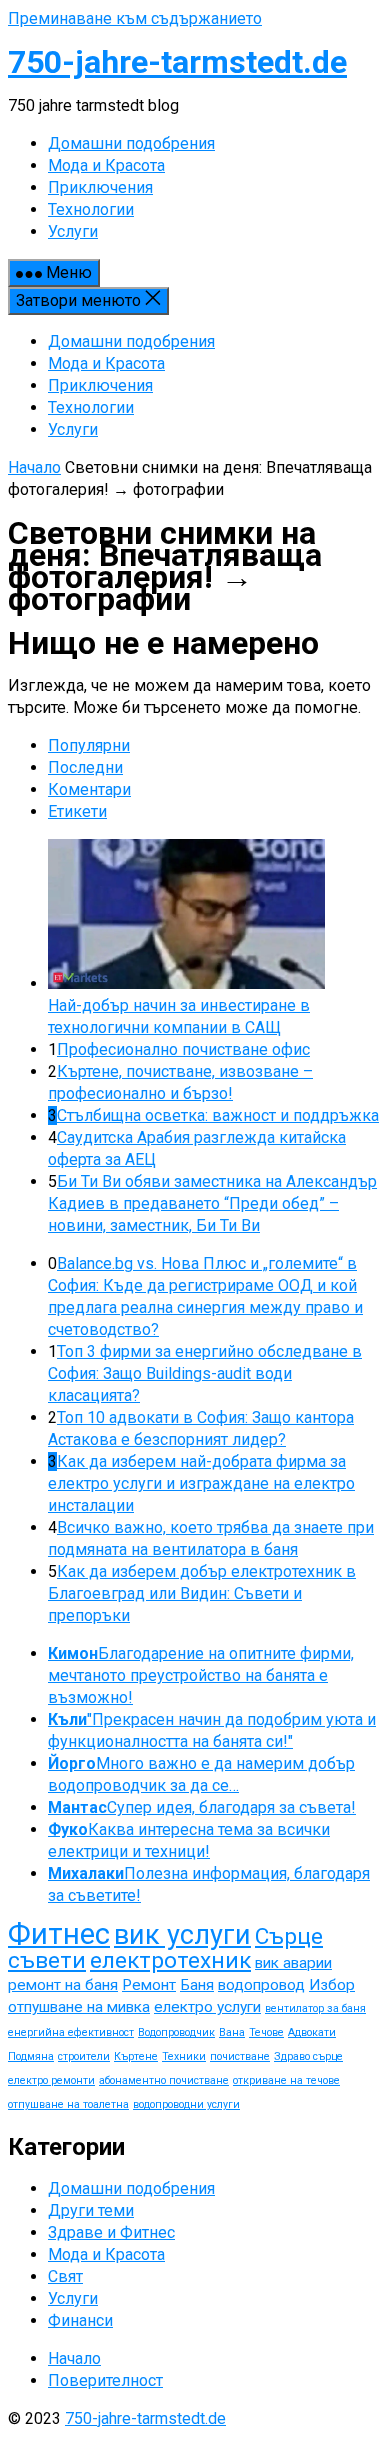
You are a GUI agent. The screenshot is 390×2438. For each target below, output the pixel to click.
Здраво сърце (308, 2056)
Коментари (89, 789)
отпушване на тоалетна (68, 2104)
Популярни (89, 745)
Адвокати (312, 2032)
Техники (184, 2056)
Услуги (73, 429)
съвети (47, 1960)
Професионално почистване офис (183, 1049)
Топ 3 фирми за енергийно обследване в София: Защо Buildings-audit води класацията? (205, 1373)
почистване (240, 2056)
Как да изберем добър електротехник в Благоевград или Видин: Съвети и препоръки (202, 1593)
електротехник (170, 1960)
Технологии (91, 407)
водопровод (261, 1985)
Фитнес (59, 1934)
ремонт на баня (63, 1985)
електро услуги (207, 2007)
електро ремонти (51, 2080)
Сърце (289, 1936)
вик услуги (182, 1935)
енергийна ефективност (71, 2032)
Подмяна (31, 2056)
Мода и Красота (106, 363)
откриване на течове (286, 2080)
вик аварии (293, 1963)
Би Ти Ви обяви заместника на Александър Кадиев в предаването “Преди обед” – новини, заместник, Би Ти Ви (212, 1203)
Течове (266, 2032)
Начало (34, 467)
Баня (197, 1985)
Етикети (77, 811)
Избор (332, 1985)
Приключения (100, 385)
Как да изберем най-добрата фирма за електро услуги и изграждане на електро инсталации (201, 1483)
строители (84, 2056)
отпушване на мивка (79, 2007)
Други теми (91, 2210)
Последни (85, 767)
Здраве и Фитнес (111, 2232)
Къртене (136, 2056)
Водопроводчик (176, 2032)
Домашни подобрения (131, 341)
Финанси (80, 2320)
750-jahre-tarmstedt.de (177, 62)
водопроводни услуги (186, 2104)
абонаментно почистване (164, 2080)
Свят (65, 2276)
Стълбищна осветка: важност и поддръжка (218, 1115)
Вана (232, 2032)
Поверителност (105, 2380)
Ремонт (149, 1985)
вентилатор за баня (315, 2008)
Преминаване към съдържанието (135, 18)
